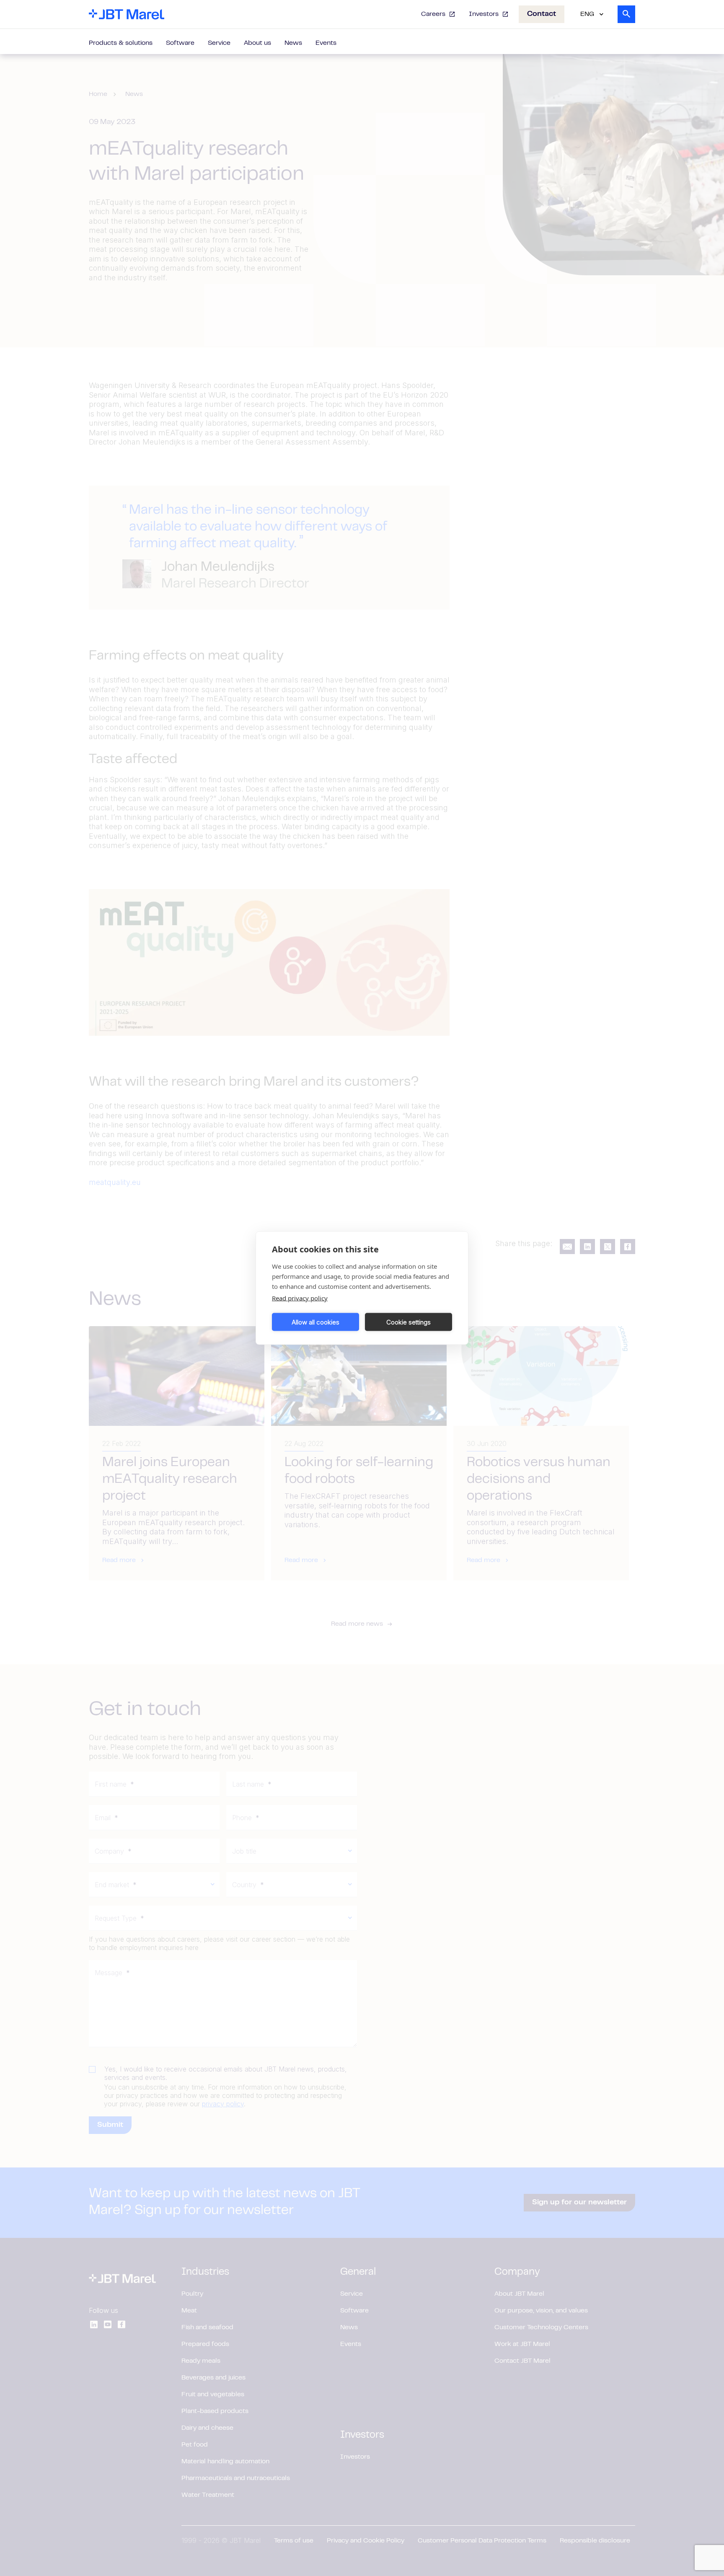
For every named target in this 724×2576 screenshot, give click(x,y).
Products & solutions (121, 43)
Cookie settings (409, 1322)
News (293, 43)
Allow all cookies (315, 1322)
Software (180, 43)
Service (219, 43)
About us (257, 43)
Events (326, 43)
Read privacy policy (300, 1298)
